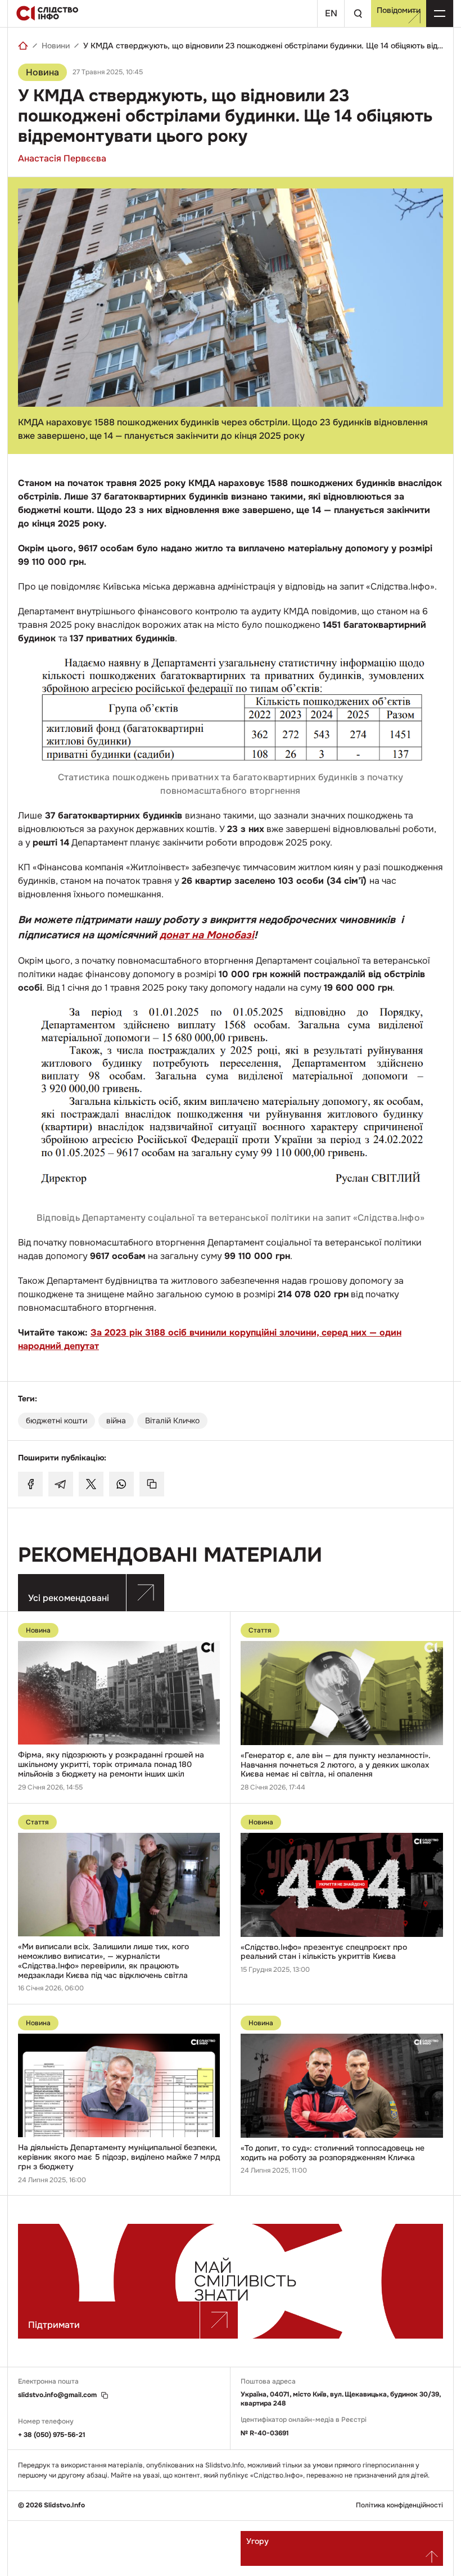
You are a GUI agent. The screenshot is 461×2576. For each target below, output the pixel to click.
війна (116, 1420)
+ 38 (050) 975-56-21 (52, 2435)
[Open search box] (358, 14)
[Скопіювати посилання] (152, 1484)
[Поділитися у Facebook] (30, 1484)
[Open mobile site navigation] (440, 14)
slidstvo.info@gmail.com (57, 2395)
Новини (56, 46)
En (331, 13)
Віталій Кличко (172, 1420)
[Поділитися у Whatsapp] (121, 1484)
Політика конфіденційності (399, 2505)
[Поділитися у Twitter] (91, 1484)
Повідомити (399, 10)
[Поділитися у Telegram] (61, 1484)
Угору (257, 2541)
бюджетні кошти (57, 1420)
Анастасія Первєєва (62, 158)
